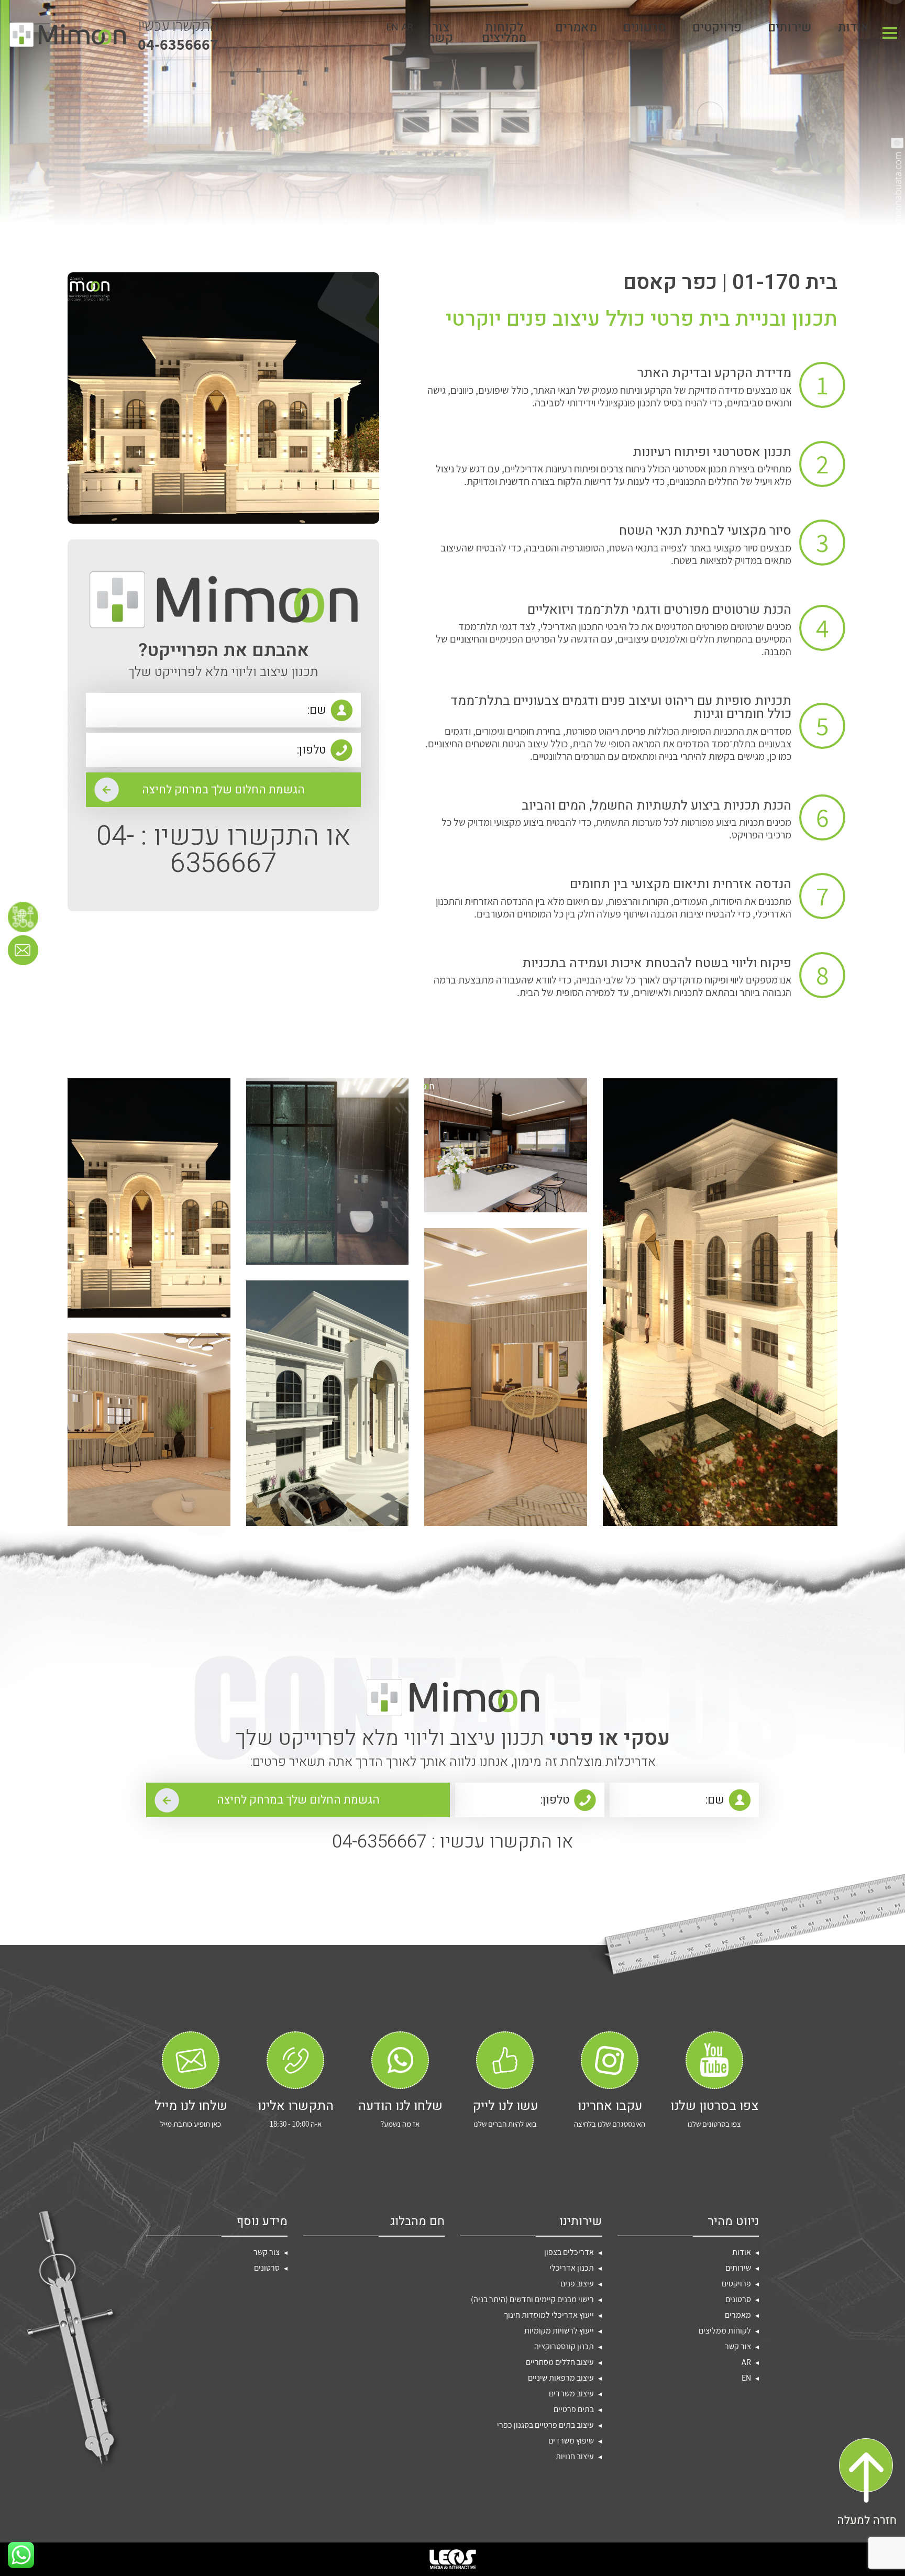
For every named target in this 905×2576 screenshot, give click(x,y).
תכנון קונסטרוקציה (564, 2346)
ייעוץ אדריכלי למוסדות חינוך (549, 2315)
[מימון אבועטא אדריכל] (68, 35)
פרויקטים (717, 30)
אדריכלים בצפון (569, 2252)
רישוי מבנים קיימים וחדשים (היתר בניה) (532, 2299)
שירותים (790, 30)
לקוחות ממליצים (504, 35)
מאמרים (576, 30)
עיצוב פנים (577, 2284)
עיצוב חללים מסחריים (560, 2362)
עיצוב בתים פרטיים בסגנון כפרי (545, 2425)
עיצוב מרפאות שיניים (561, 2378)
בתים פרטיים (574, 2409)
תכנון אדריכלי (572, 2268)
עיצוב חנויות (575, 2456)
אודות (854, 30)
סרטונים (645, 30)
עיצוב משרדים (571, 2393)
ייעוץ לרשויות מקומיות (559, 2331)
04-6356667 (178, 35)
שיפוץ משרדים (571, 2441)
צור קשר (441, 35)
